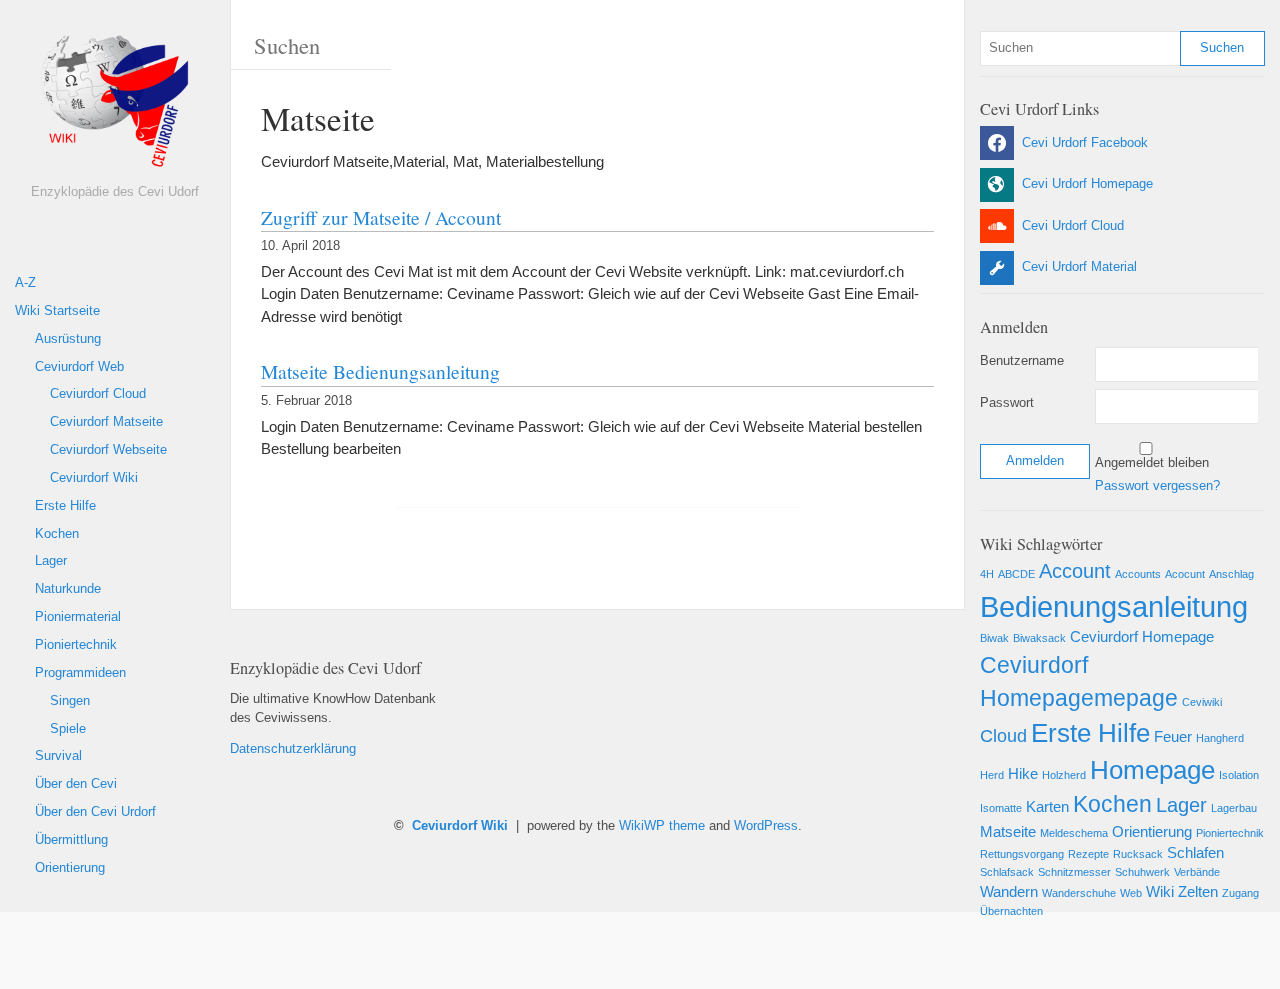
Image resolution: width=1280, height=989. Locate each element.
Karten (1047, 807)
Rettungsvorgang (1022, 854)
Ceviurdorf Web (79, 367)
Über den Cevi (76, 784)
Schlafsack (1007, 872)
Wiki (1160, 892)
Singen (70, 701)
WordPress (766, 826)
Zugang (1240, 893)
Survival (58, 756)
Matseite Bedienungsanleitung (380, 371)
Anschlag (1231, 574)
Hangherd (1220, 738)
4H (987, 574)
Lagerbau (1234, 808)
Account (1075, 571)
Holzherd (1064, 775)
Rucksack (1138, 854)
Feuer (1173, 737)
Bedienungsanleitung (1114, 606)
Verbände (1197, 872)
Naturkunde (68, 589)
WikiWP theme (662, 826)
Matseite (1008, 832)
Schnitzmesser (1074, 872)
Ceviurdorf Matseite (106, 422)
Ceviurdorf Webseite (108, 450)
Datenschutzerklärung (293, 749)
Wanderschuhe (1079, 893)
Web (1131, 893)
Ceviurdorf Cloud (98, 394)
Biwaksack (1039, 638)
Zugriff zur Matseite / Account (381, 217)
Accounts (1138, 574)
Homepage (1152, 770)
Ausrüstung (68, 339)
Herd (992, 775)
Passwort (1007, 403)
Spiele (68, 729)
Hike (1023, 774)
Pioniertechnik (76, 645)
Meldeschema (1074, 833)
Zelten (1198, 892)
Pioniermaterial (78, 617)
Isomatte (1001, 808)
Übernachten (1011, 911)
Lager (51, 561)
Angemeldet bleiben (1152, 463)
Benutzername (1022, 361)
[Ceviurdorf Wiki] (115, 107)
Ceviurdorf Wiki (94, 478)
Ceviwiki (1202, 702)
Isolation (1239, 775)
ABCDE (1016, 574)
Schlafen (1195, 853)
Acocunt (1185, 574)
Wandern (1009, 892)
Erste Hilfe (65, 506)
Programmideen (80, 673)
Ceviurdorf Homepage (1142, 637)
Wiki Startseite (57, 311)
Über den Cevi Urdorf (95, 812)
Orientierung (70, 868)
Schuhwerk (1142, 872)
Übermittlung (71, 840)
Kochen (57, 534)
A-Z (25, 283)
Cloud (1003, 736)
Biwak (994, 638)
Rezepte (1088, 854)
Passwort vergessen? (1157, 486)
